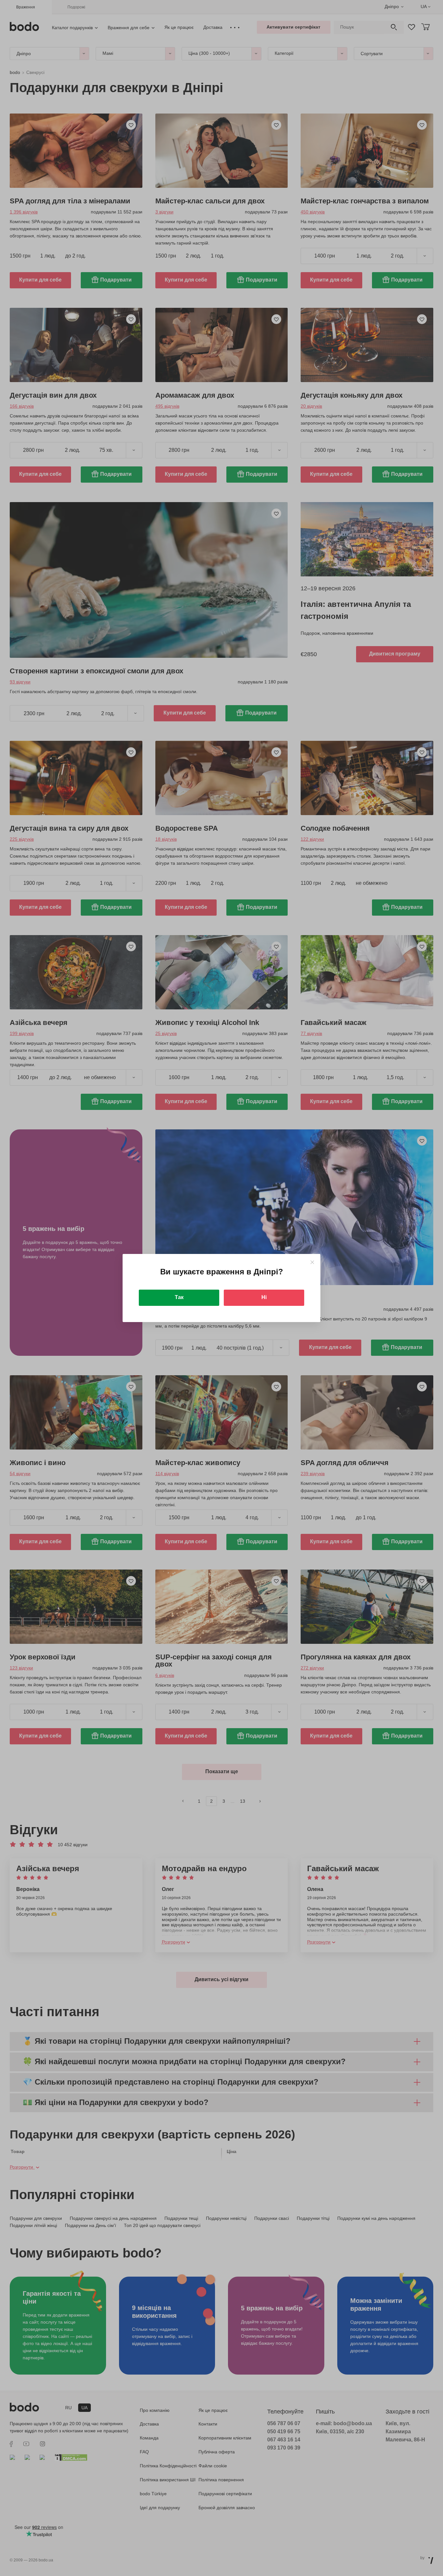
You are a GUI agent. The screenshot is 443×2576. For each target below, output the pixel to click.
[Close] (312, 1262)
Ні (264, 1297)
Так (179, 1297)
